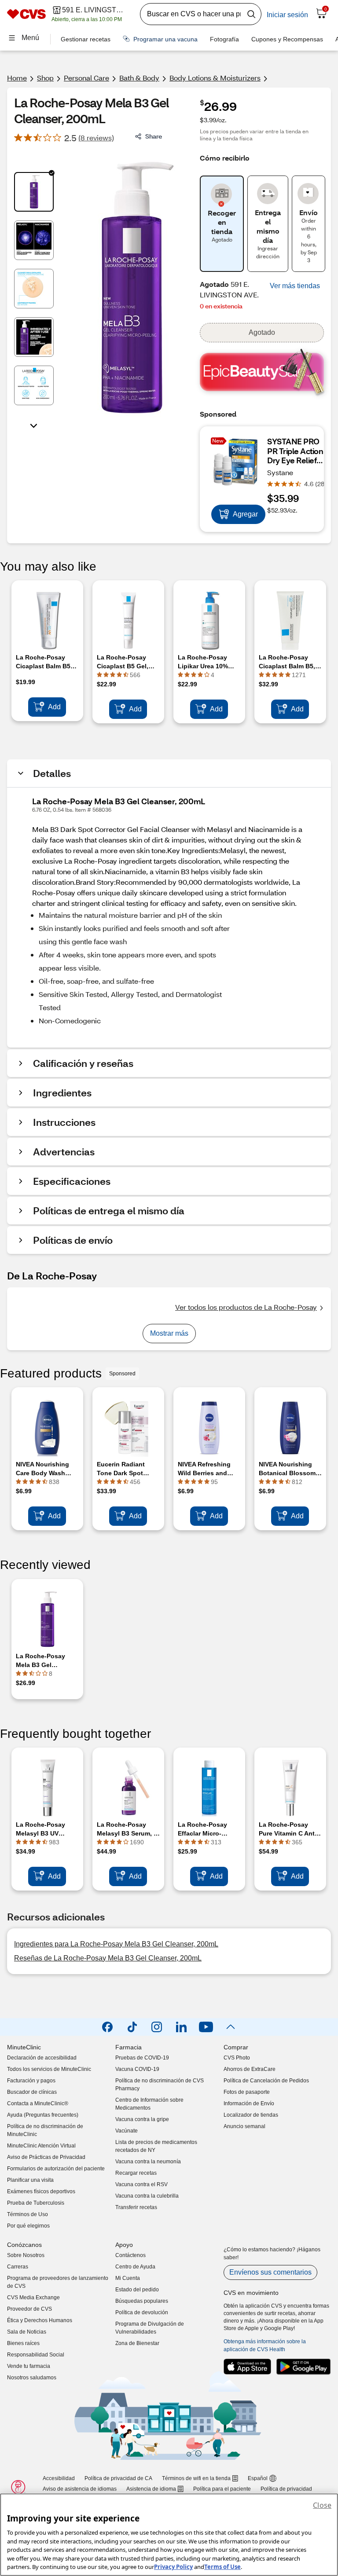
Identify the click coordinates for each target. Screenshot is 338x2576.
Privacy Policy (173, 2567)
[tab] (34, 192)
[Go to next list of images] (34, 425)
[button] (295, 286)
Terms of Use (222, 2567)
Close (322, 2505)
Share (154, 136)
